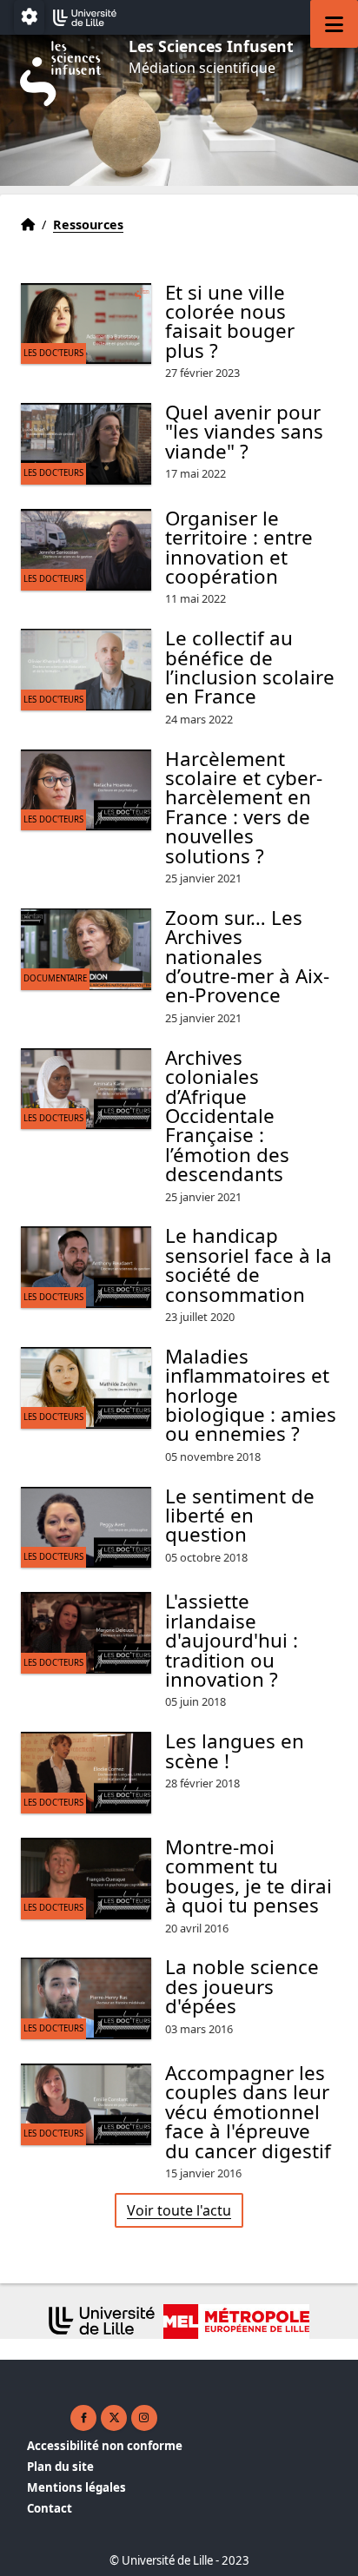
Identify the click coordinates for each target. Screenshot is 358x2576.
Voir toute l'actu (179, 2210)
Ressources (88, 225)
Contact (50, 2508)
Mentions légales (76, 2487)
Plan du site (60, 2467)
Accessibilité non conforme (105, 2446)
